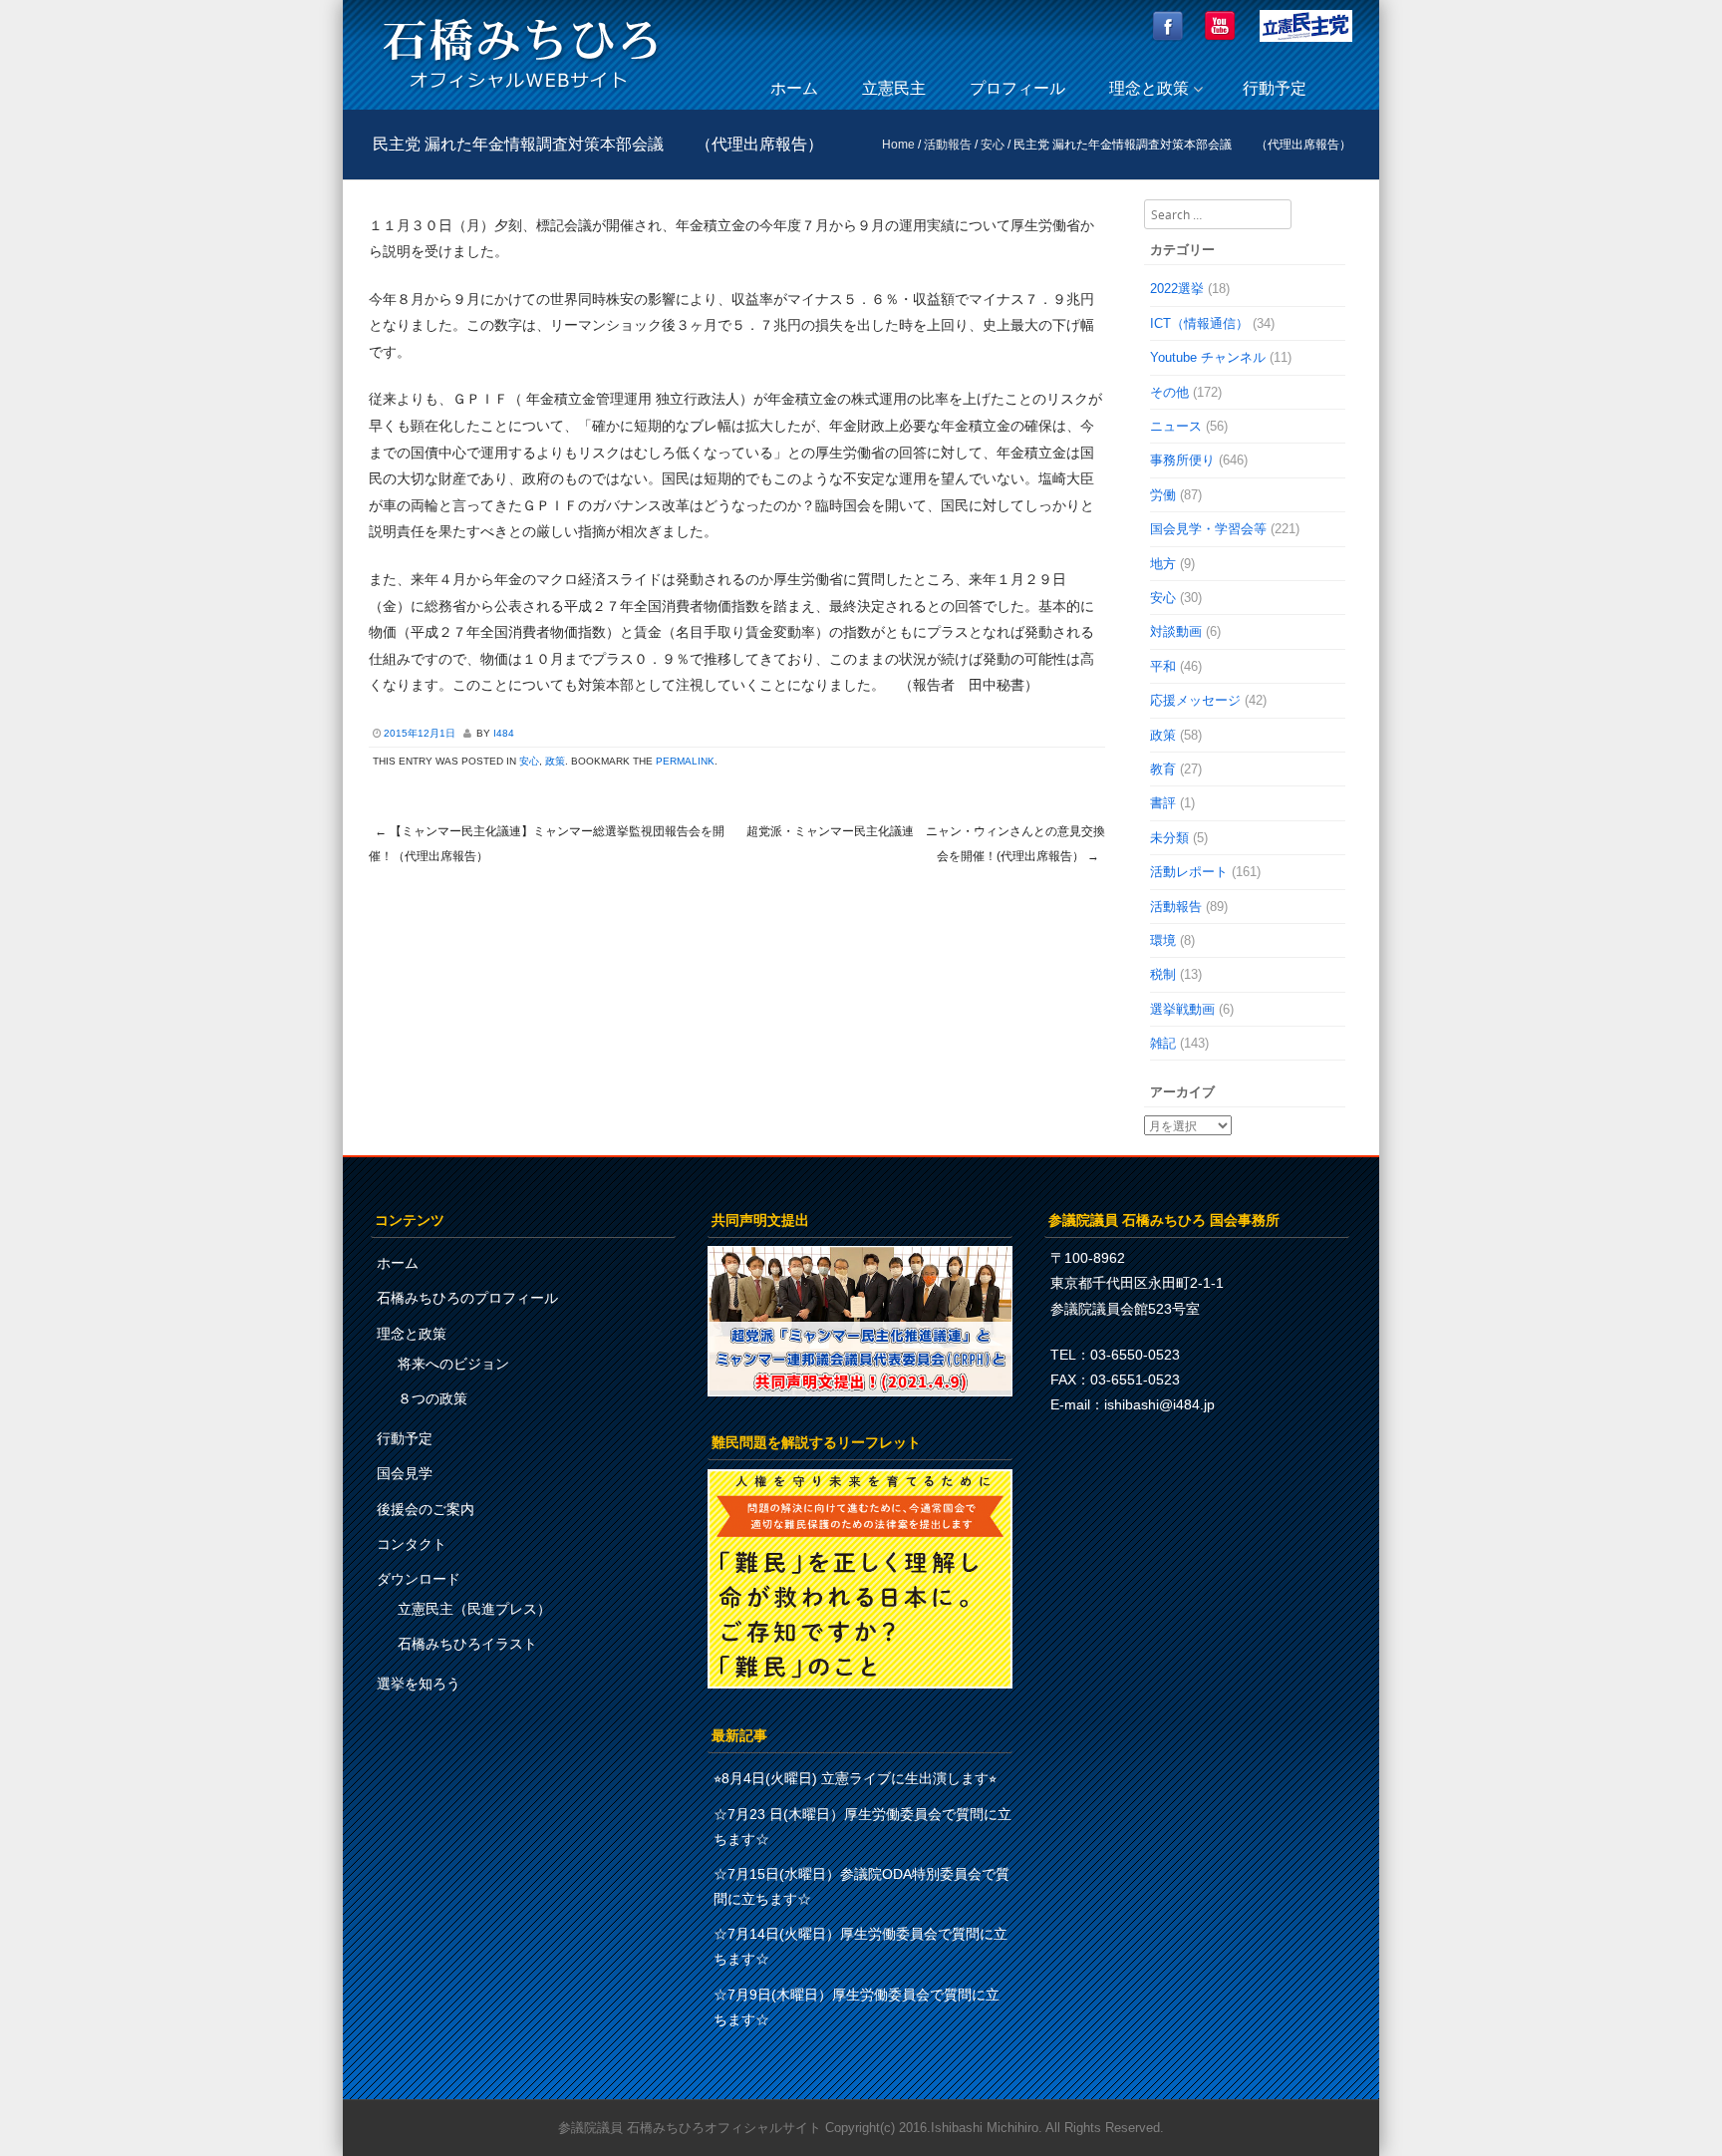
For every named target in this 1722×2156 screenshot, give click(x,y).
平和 (1163, 666)
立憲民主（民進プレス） (474, 1609)
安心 (993, 145)
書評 (1163, 803)
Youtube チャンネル (1208, 357)
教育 (1163, 769)
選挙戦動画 (1182, 1009)
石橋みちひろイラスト (467, 1644)
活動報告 (948, 145)
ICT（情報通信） (1199, 323)
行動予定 (1275, 88)
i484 (504, 733)
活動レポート (1189, 872)
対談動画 (1176, 631)
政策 (555, 761)
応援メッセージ (1195, 700)
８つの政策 (432, 1398)
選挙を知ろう (419, 1684)
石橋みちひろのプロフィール (467, 1298)
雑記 (1163, 1043)
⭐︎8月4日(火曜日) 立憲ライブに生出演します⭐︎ (855, 1778)
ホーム (794, 88)
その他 (1169, 392)
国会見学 (405, 1473)
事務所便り (1182, 460)
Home (898, 145)
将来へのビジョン (453, 1364)
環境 (1163, 940)
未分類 (1169, 838)
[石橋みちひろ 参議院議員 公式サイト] (520, 94)
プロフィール (1017, 88)
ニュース (1176, 426)
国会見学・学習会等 (1208, 529)
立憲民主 (894, 88)
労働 (1163, 495)
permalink (685, 761)
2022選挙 (1177, 289)
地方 (1163, 564)
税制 (1163, 974)
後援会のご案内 (426, 1509)
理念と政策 (1149, 88)
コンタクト (412, 1544)
